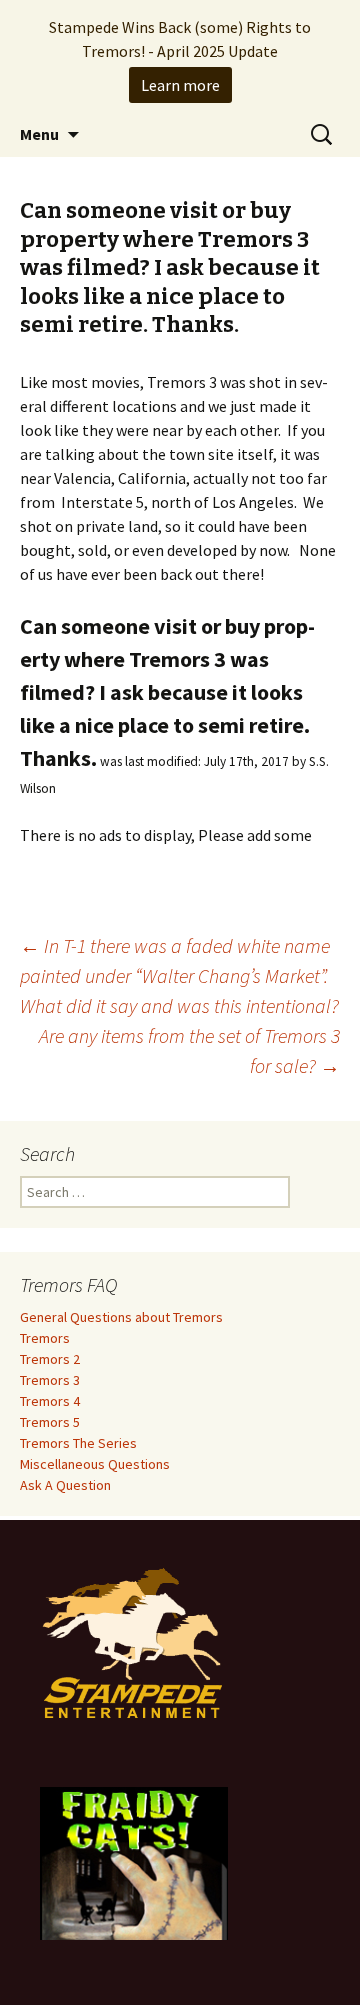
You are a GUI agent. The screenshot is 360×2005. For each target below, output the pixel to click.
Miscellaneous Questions (95, 1464)
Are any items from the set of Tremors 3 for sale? (189, 1050)
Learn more (180, 85)
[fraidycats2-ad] (134, 1862)
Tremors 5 (50, 1422)
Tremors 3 (50, 1380)
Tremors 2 (50, 1359)
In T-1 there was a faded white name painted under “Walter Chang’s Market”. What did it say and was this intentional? (179, 975)
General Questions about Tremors (121, 1317)
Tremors (45, 1338)
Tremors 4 (50, 1401)
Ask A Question (65, 1485)
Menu (39, 134)
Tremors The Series (78, 1443)
